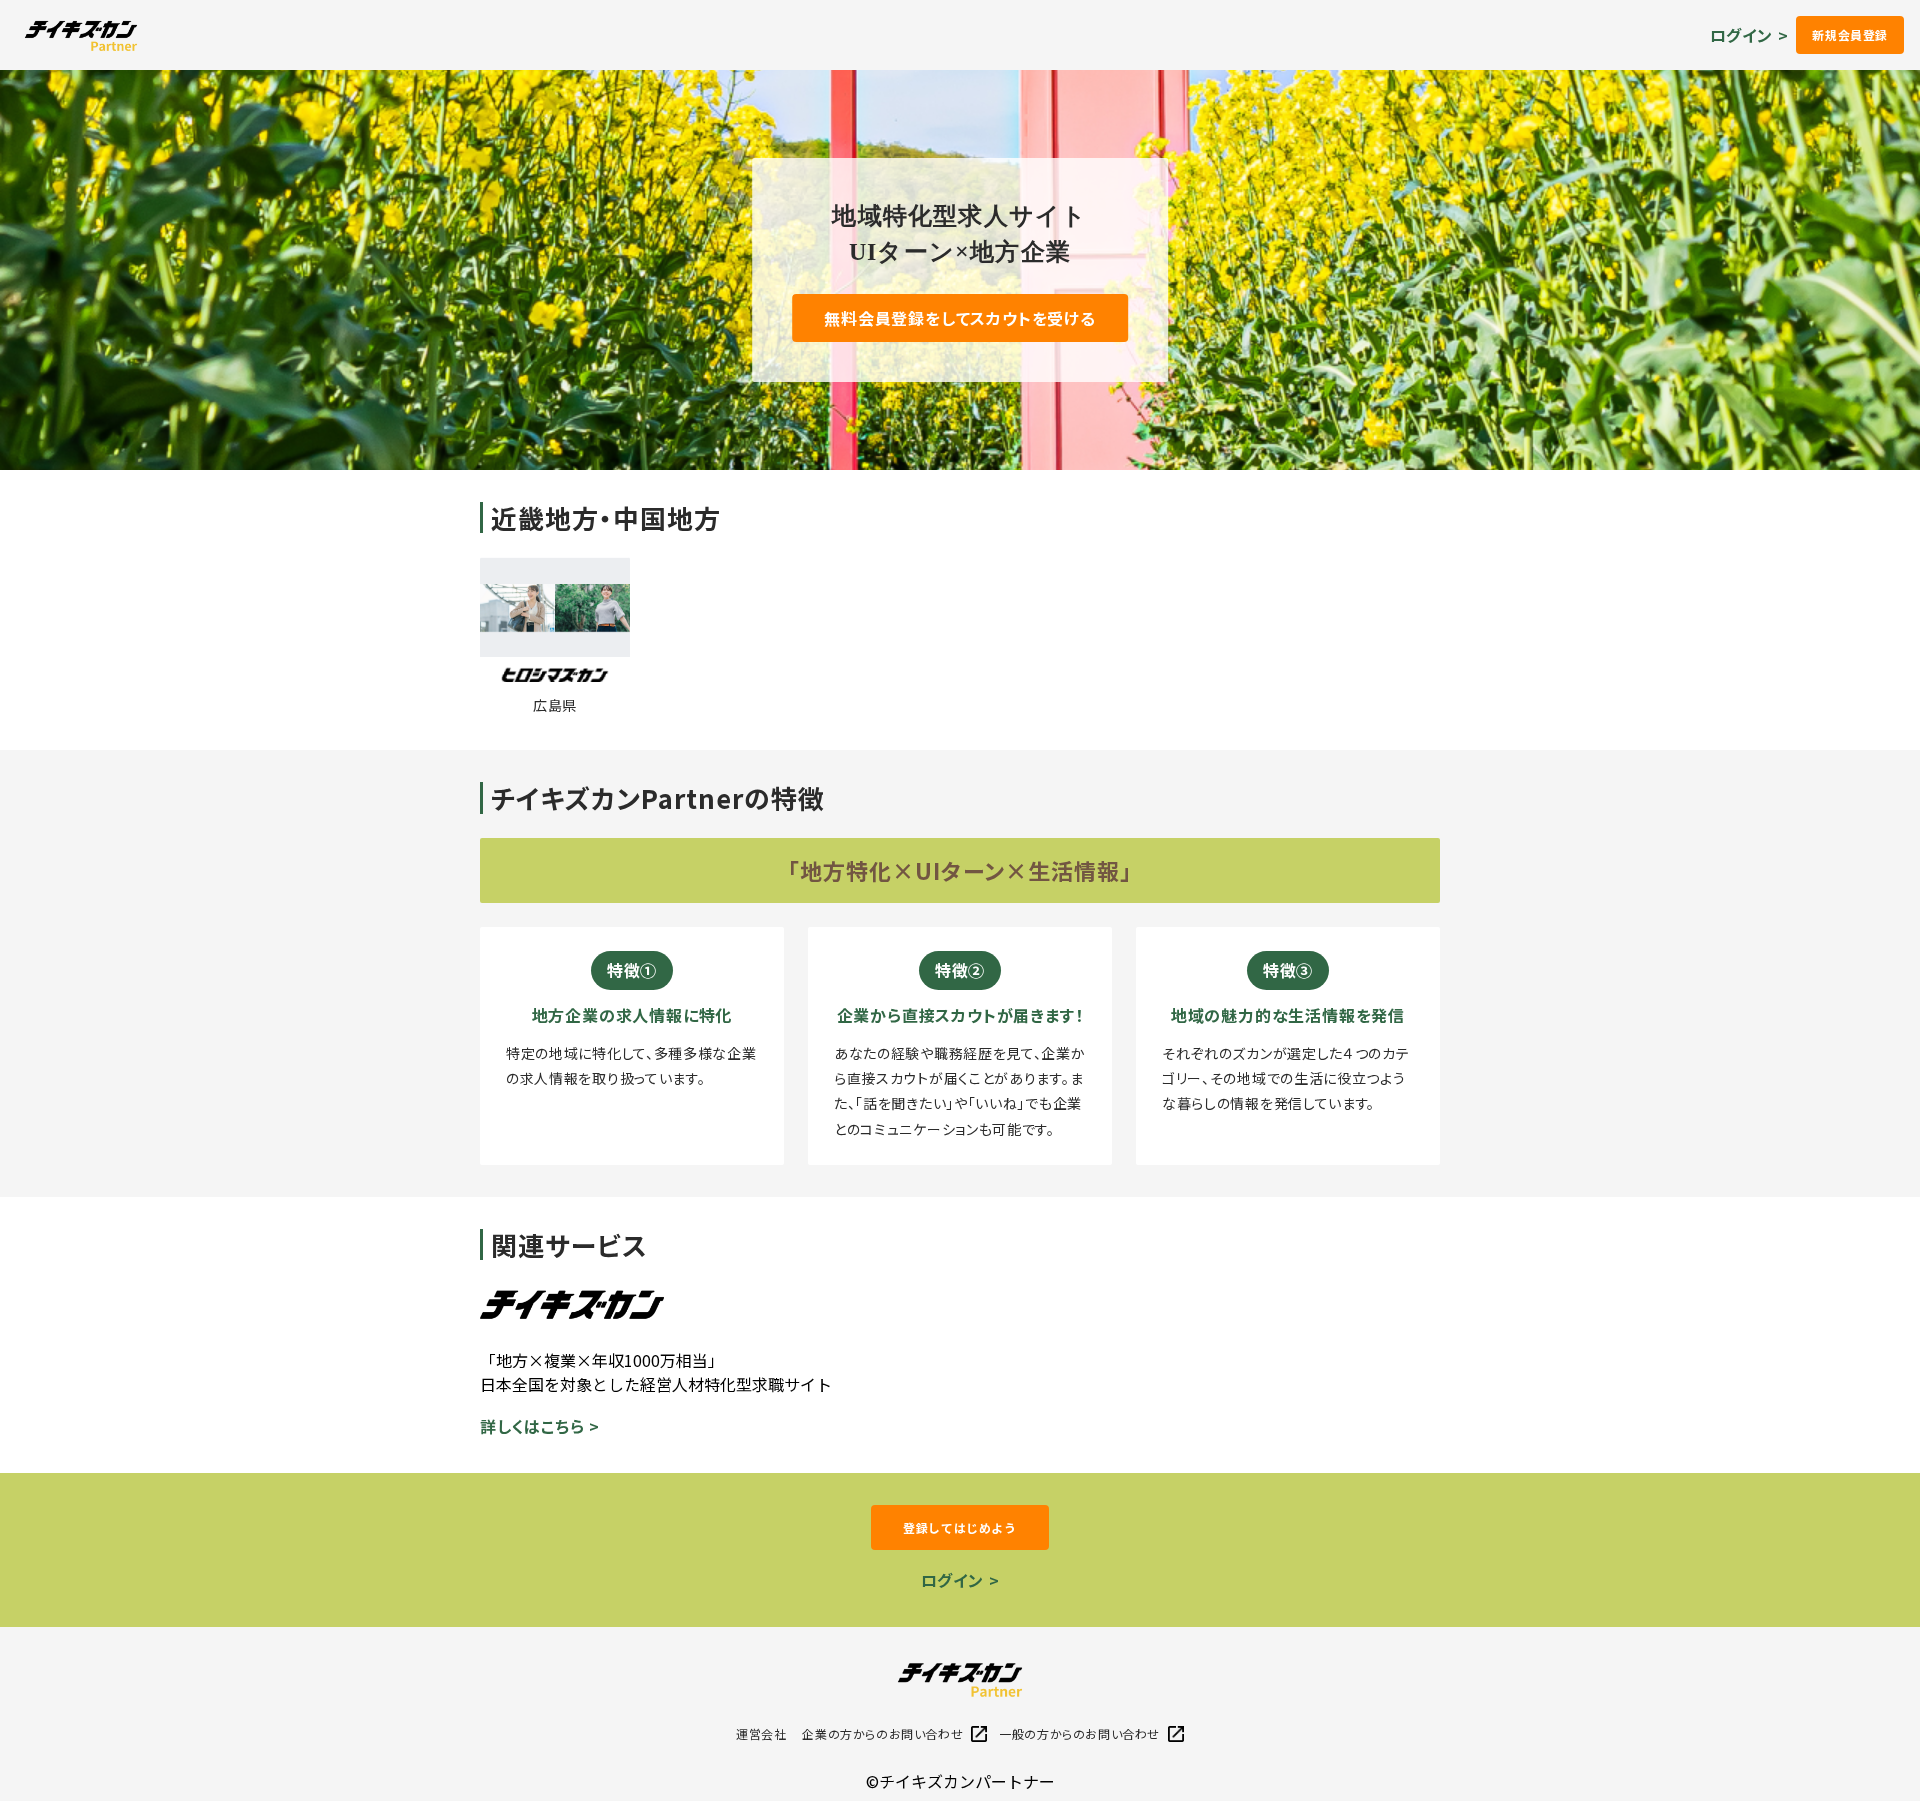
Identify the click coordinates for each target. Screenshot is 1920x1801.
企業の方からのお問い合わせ (882, 1733)
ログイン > (1749, 35)
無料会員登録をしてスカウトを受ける (960, 318)
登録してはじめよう (959, 1527)
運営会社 (761, 1733)
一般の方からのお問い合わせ (1079, 1733)
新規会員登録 (1850, 34)
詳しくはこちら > (540, 1426)
